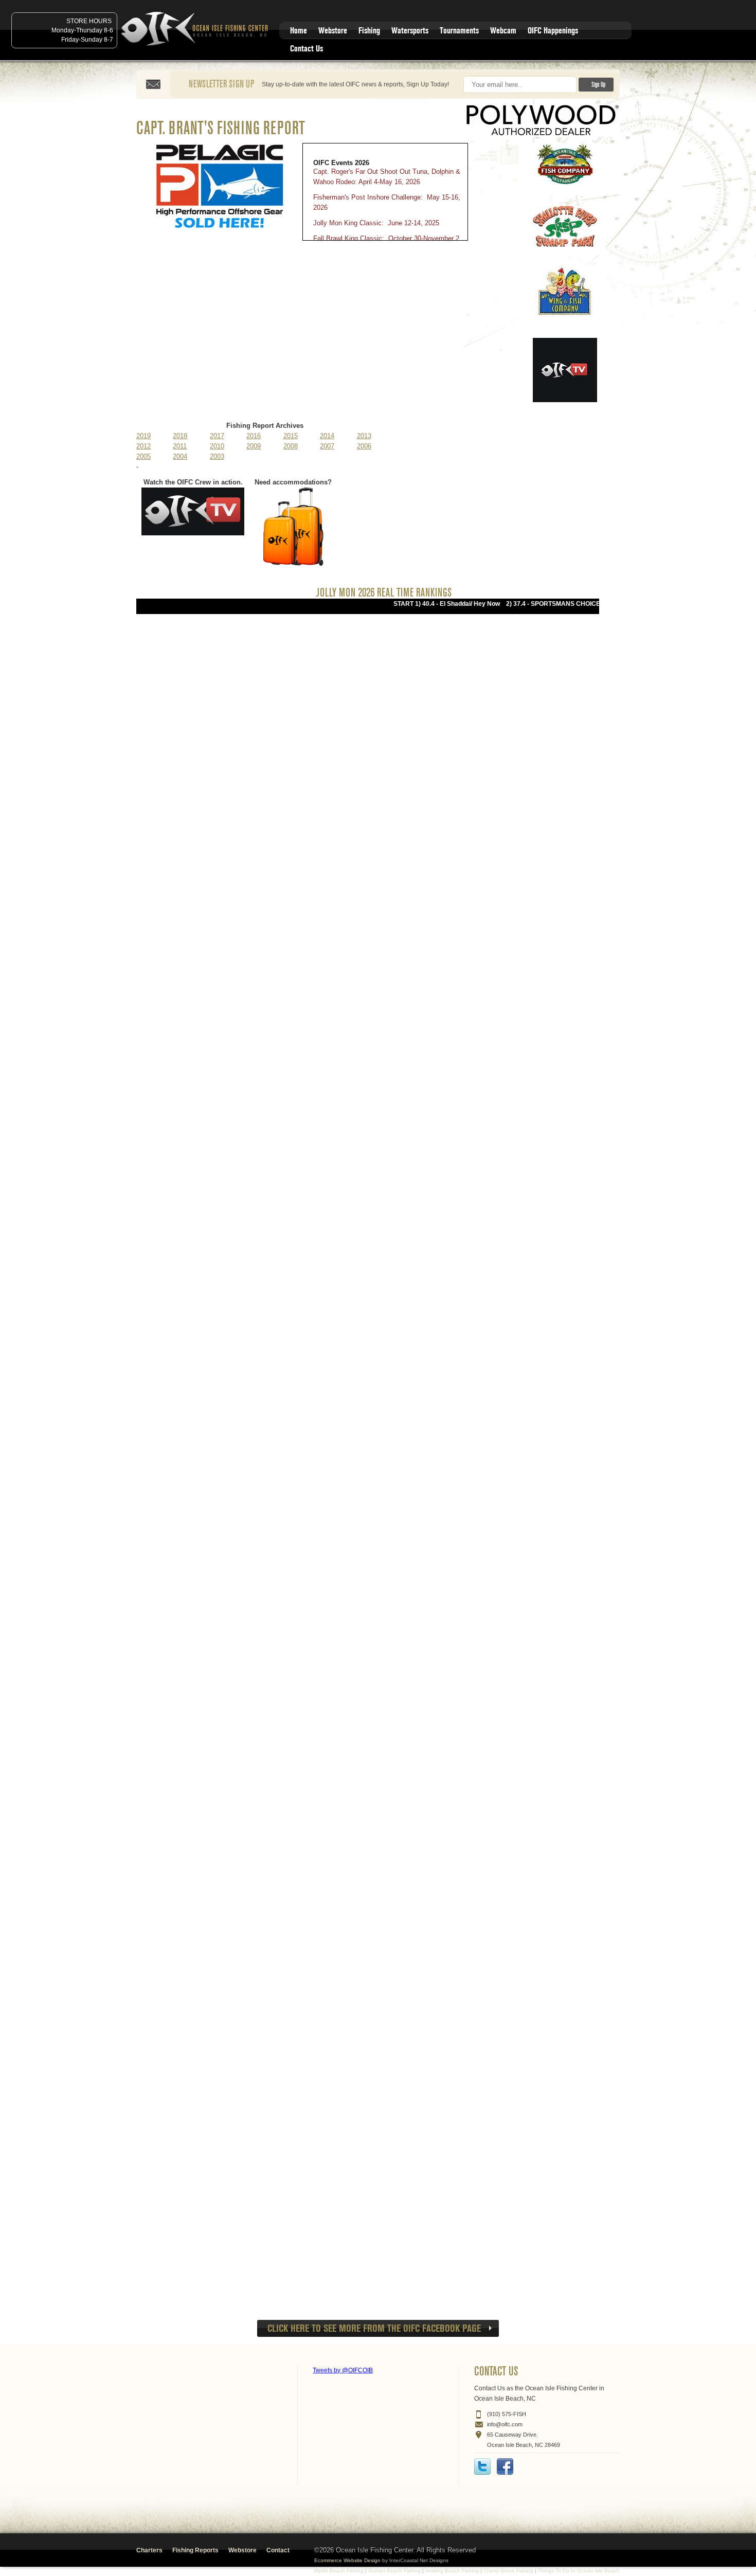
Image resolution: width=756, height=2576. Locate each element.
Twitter (482, 2466)
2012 (143, 446)
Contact (278, 2550)
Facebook (505, 2466)
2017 (217, 436)
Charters (149, 2550)
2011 (180, 446)
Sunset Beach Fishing (394, 2571)
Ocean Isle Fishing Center (196, 30)
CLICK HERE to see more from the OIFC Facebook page (374, 2328)
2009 (254, 446)
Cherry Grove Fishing (508, 2571)
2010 (217, 446)
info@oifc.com (505, 2424)
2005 (143, 456)
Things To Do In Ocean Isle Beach (579, 2571)
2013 (364, 436)
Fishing (369, 31)
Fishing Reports (195, 2550)
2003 (217, 456)
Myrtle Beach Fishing (339, 2571)
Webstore (333, 31)
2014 (327, 436)
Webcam (503, 31)
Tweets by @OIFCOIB (343, 2370)
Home (299, 31)
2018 (180, 436)
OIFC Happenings (553, 31)
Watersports (410, 31)
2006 (364, 446)
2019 (143, 436)
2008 (291, 446)
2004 (180, 456)
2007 (327, 446)
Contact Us (307, 49)
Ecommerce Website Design (347, 2560)
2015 (291, 436)
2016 (254, 436)
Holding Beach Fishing (452, 2571)
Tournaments (459, 31)
